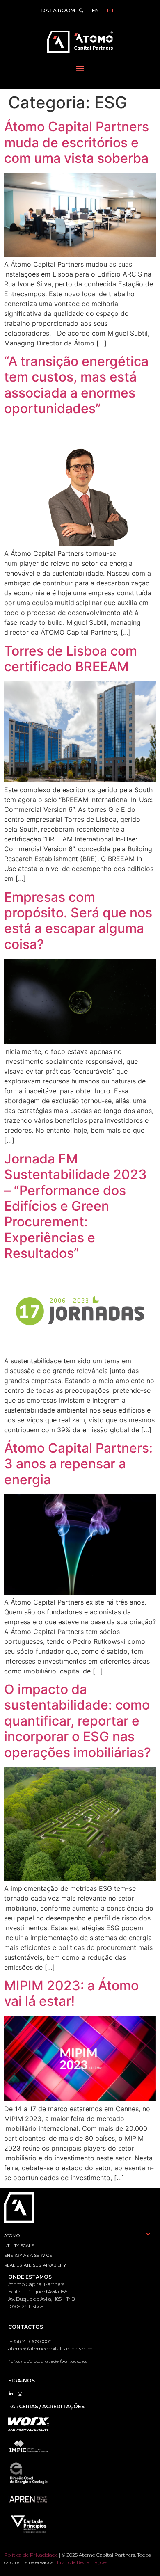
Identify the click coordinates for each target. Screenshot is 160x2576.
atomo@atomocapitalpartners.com (50, 2349)
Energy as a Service (28, 2255)
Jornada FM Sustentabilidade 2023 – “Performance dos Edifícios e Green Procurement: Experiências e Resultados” (75, 1206)
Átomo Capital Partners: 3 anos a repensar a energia (78, 1464)
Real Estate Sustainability (35, 2265)
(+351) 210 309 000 (29, 2341)
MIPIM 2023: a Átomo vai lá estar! (71, 1993)
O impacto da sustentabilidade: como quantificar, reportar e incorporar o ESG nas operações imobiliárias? (78, 1721)
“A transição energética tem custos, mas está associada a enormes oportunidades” (76, 385)
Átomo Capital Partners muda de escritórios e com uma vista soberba (77, 142)
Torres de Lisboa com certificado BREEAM (71, 659)
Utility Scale (19, 2246)
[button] (80, 68)
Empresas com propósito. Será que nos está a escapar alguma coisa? (78, 921)
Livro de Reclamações (82, 2562)
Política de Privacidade (31, 2555)
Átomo (12, 2236)
